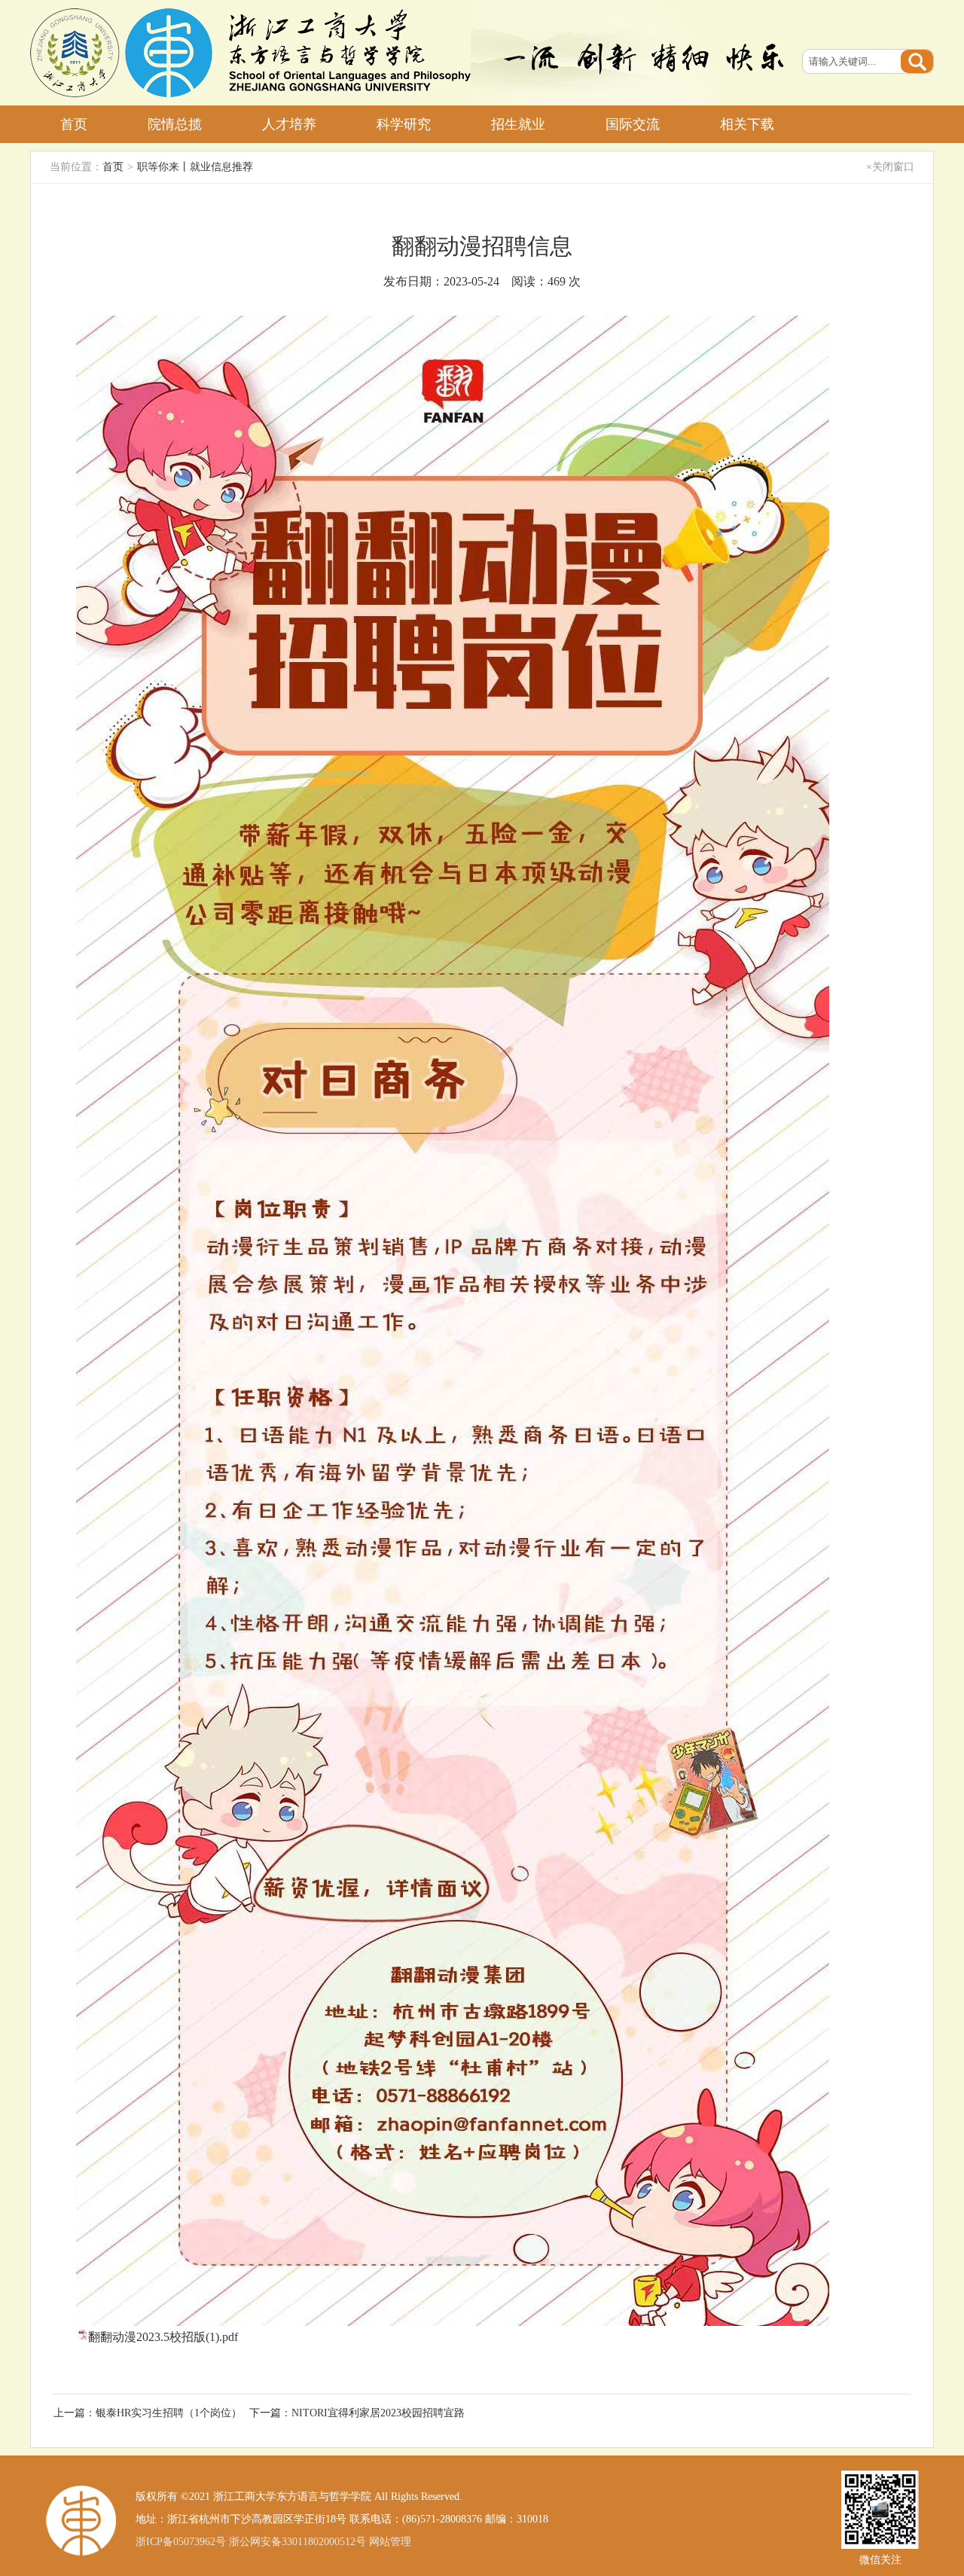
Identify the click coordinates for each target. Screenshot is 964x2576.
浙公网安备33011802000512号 (297, 2542)
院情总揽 (175, 124)
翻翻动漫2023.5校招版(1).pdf (163, 2337)
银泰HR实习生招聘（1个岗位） (169, 2413)
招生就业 (518, 124)
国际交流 (633, 124)
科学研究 (404, 124)
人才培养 (289, 124)
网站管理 (390, 2542)
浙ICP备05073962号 (181, 2542)
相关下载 (747, 124)
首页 (74, 124)
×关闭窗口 (890, 167)
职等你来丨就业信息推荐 (195, 167)
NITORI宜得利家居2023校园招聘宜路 (378, 2413)
